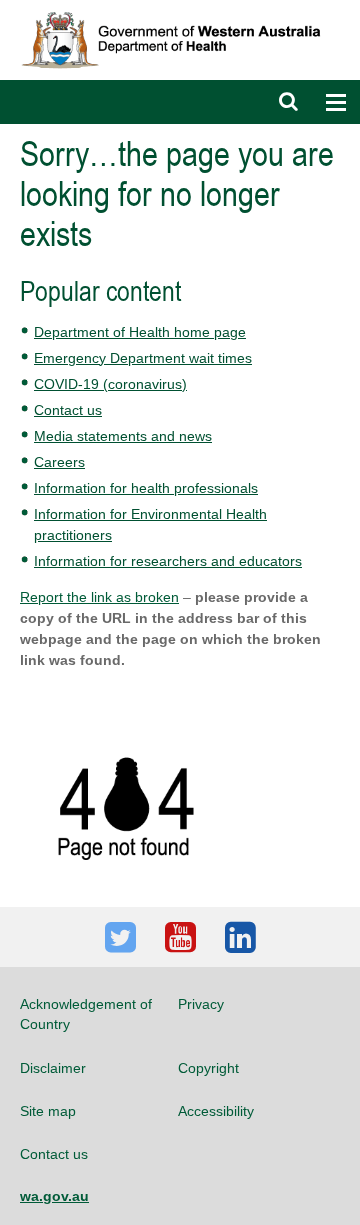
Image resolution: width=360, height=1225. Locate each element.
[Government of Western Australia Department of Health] (180, 9)
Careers (59, 462)
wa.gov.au (54, 1196)
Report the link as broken (99, 597)
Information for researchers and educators (168, 561)
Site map (48, 1111)
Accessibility (216, 1111)
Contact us (68, 410)
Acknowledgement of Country (86, 1014)
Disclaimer (53, 1068)
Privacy (201, 1004)
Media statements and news (123, 436)
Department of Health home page (140, 332)
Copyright (208, 1068)
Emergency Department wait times (143, 358)
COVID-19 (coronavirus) (110, 384)
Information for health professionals (146, 488)
